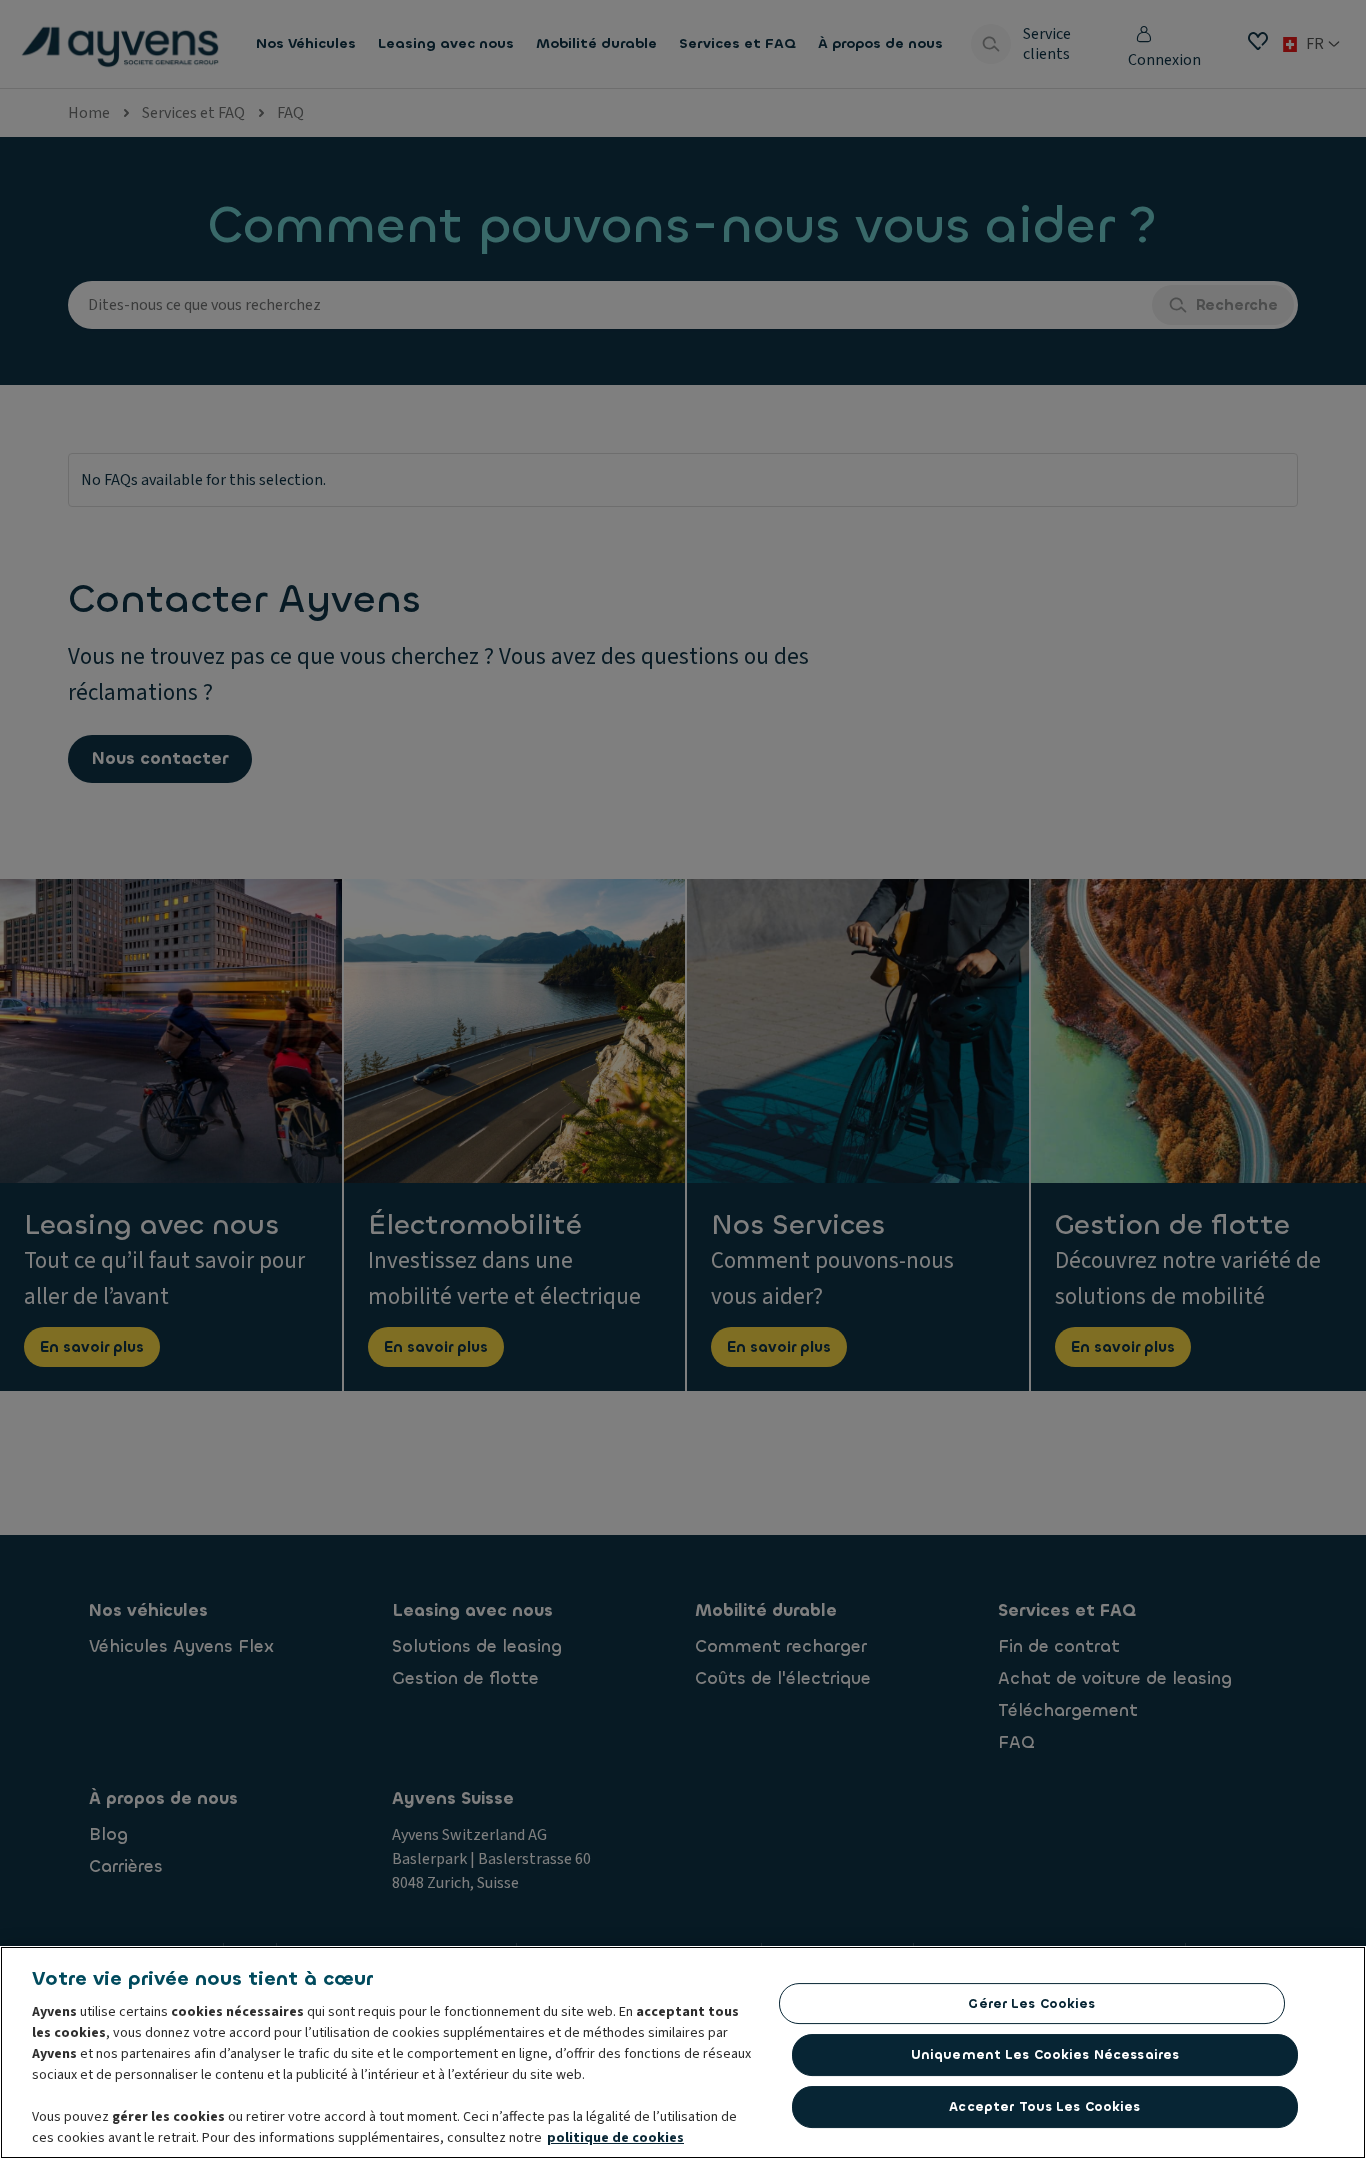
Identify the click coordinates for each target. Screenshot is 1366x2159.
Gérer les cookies (1031, 2003)
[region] (683, 2052)
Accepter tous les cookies (1044, 2106)
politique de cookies (615, 2138)
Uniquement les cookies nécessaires (1045, 2054)
